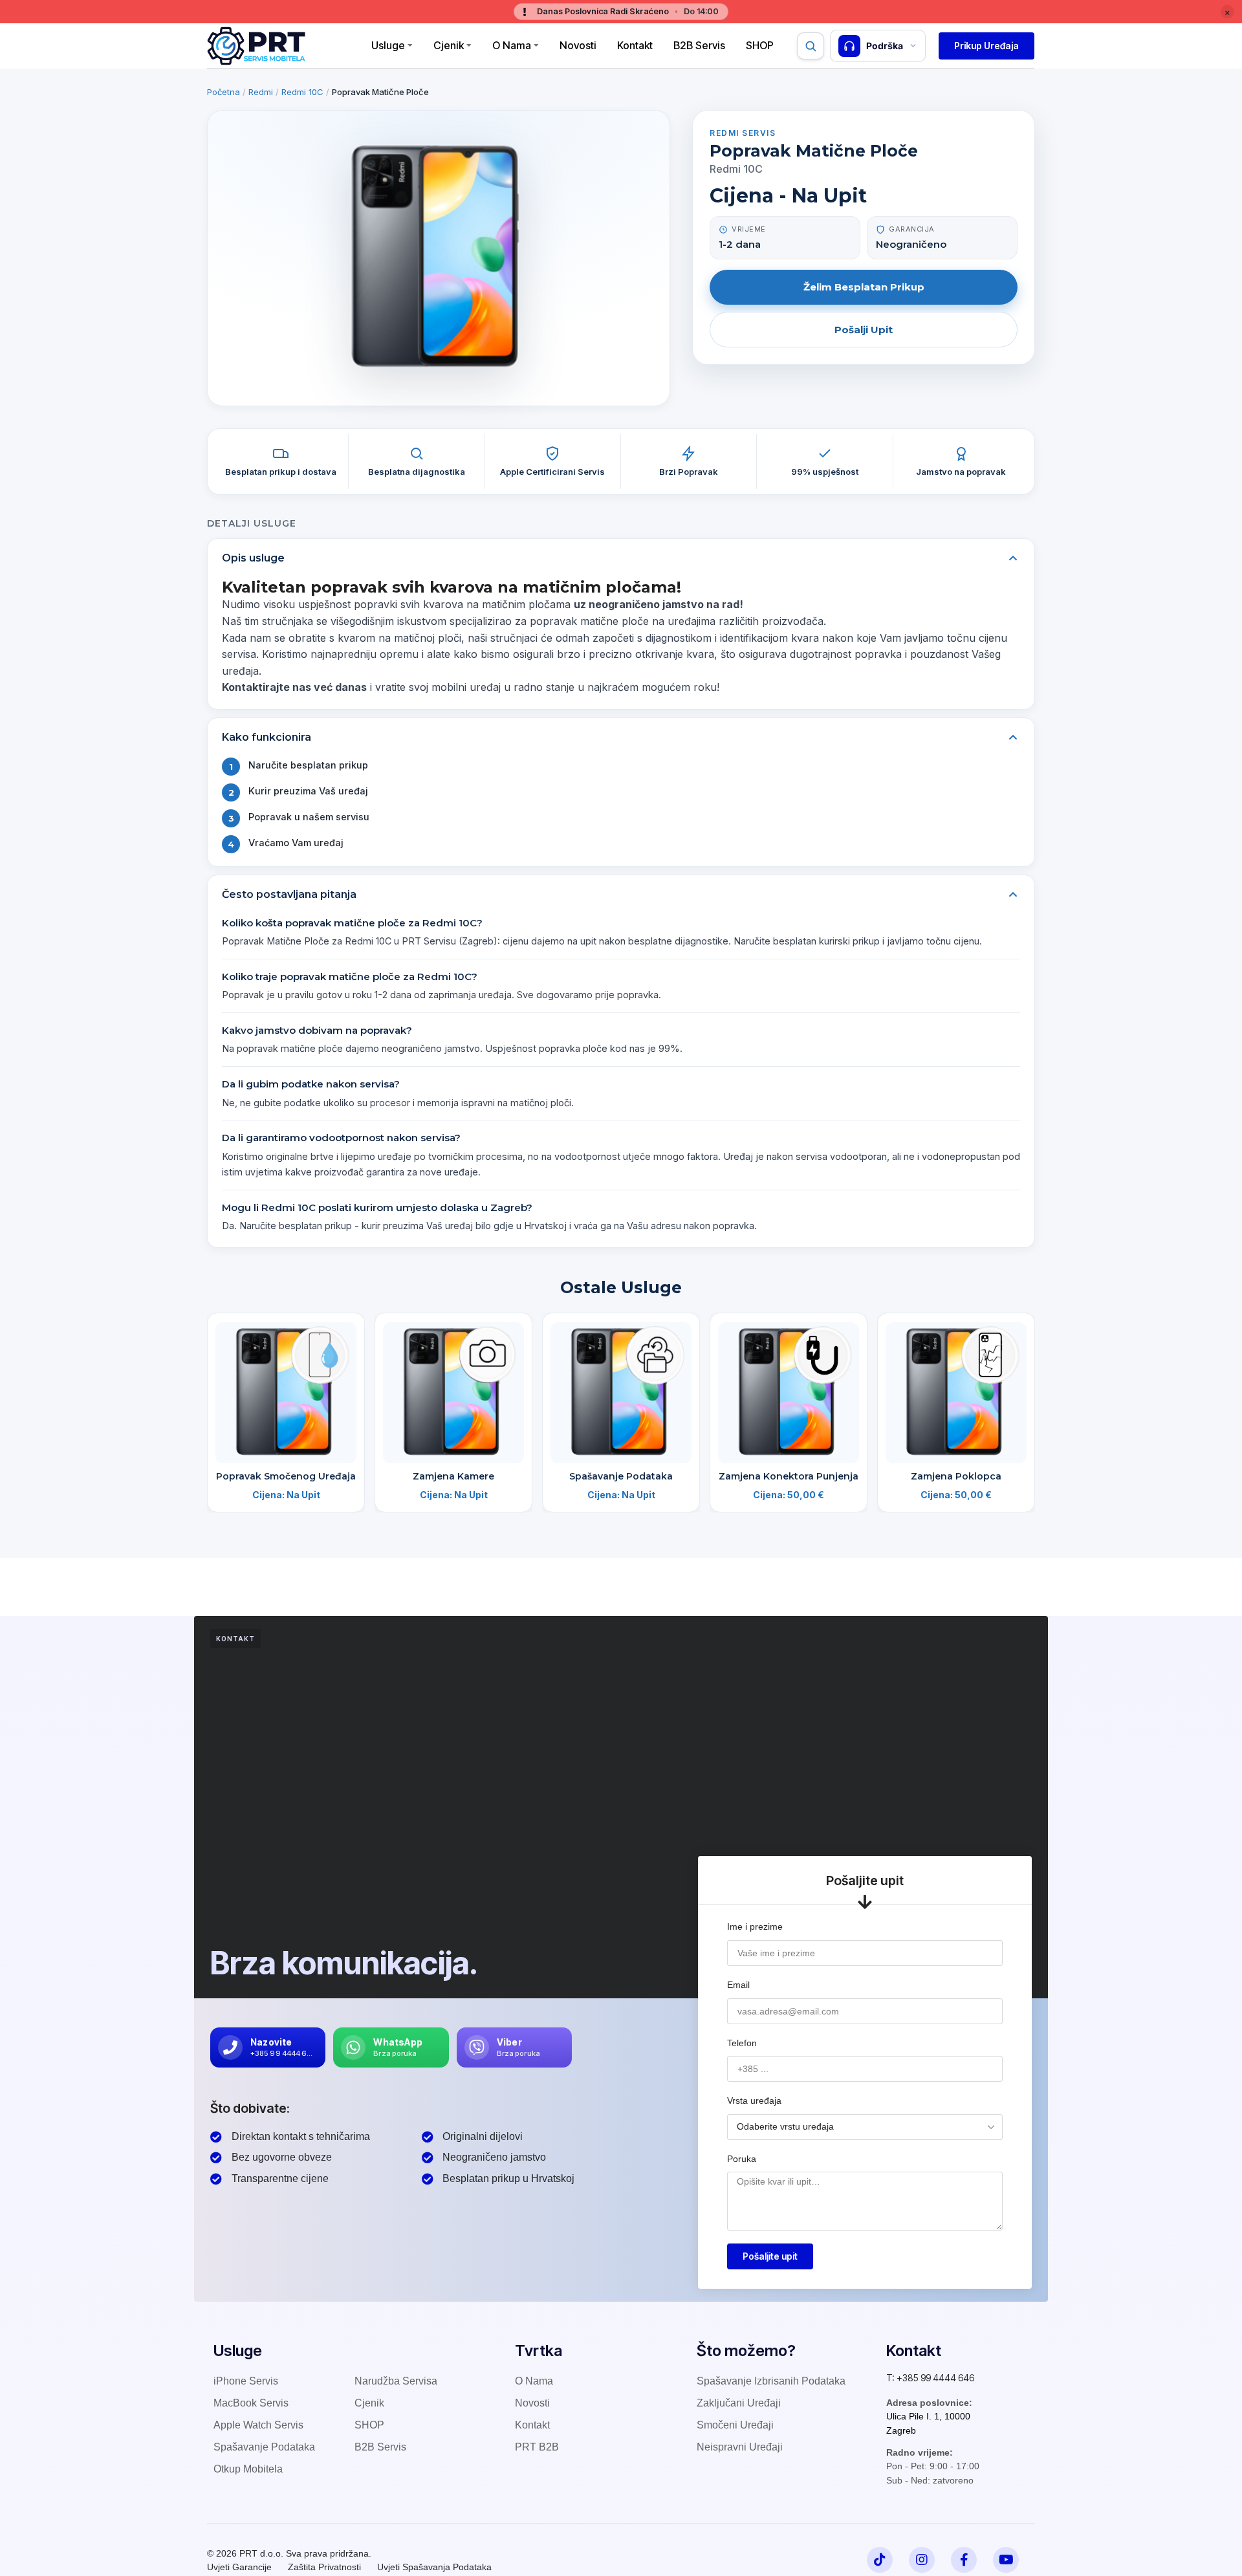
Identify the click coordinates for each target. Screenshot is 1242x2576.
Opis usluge (253, 558)
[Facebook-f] (964, 2560)
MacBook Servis (251, 2403)
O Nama (512, 45)
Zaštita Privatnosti (324, 2567)
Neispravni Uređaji (740, 2447)
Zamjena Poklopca (956, 1476)
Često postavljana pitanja (289, 894)
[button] (986, 46)
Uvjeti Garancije (239, 2567)
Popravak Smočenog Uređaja (286, 1476)
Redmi (261, 92)
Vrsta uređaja (754, 2101)
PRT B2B (537, 2447)
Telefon (742, 2043)
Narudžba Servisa (396, 2381)
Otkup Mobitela (248, 2469)
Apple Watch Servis (258, 2425)
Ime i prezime (755, 1927)
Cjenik (449, 45)
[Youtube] (1006, 2560)
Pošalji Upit (864, 330)
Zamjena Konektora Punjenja (789, 1476)
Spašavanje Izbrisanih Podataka (771, 2381)
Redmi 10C (302, 92)
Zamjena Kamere (453, 1476)
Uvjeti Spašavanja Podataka (434, 2567)
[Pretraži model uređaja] (811, 46)
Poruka (742, 2159)
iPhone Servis (246, 2381)
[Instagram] (922, 2560)
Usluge (388, 45)
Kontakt (635, 45)
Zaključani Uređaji (739, 2403)
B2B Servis (699, 45)
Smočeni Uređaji (735, 2425)
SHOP (369, 2425)
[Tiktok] (880, 2560)
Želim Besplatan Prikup (864, 287)
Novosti (578, 45)
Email (738, 1985)
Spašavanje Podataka (621, 1476)
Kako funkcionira (267, 737)
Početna (223, 92)
